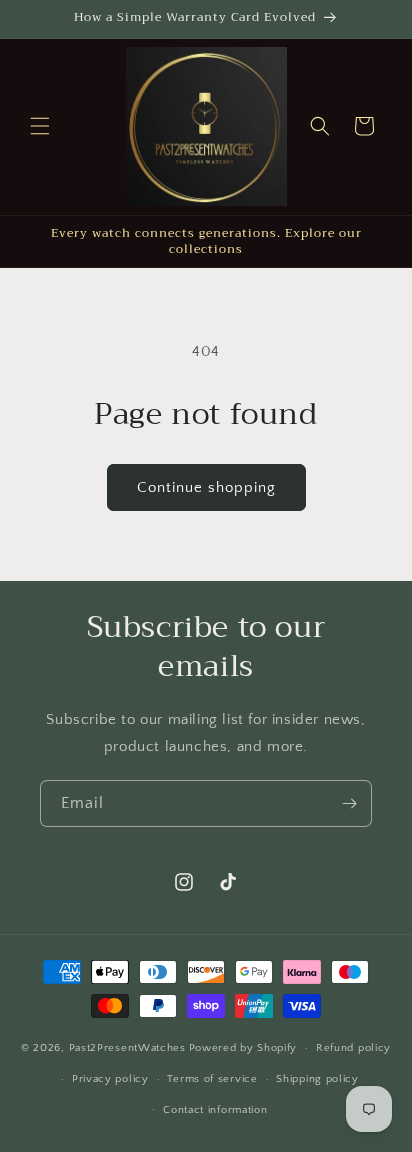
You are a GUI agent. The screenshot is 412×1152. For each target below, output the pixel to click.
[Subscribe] (349, 803)
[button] (40, 126)
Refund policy (353, 1048)
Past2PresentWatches (127, 1048)
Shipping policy (317, 1079)
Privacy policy (110, 1079)
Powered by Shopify (243, 1048)
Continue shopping (206, 487)
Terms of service (212, 1079)
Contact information (215, 1110)
